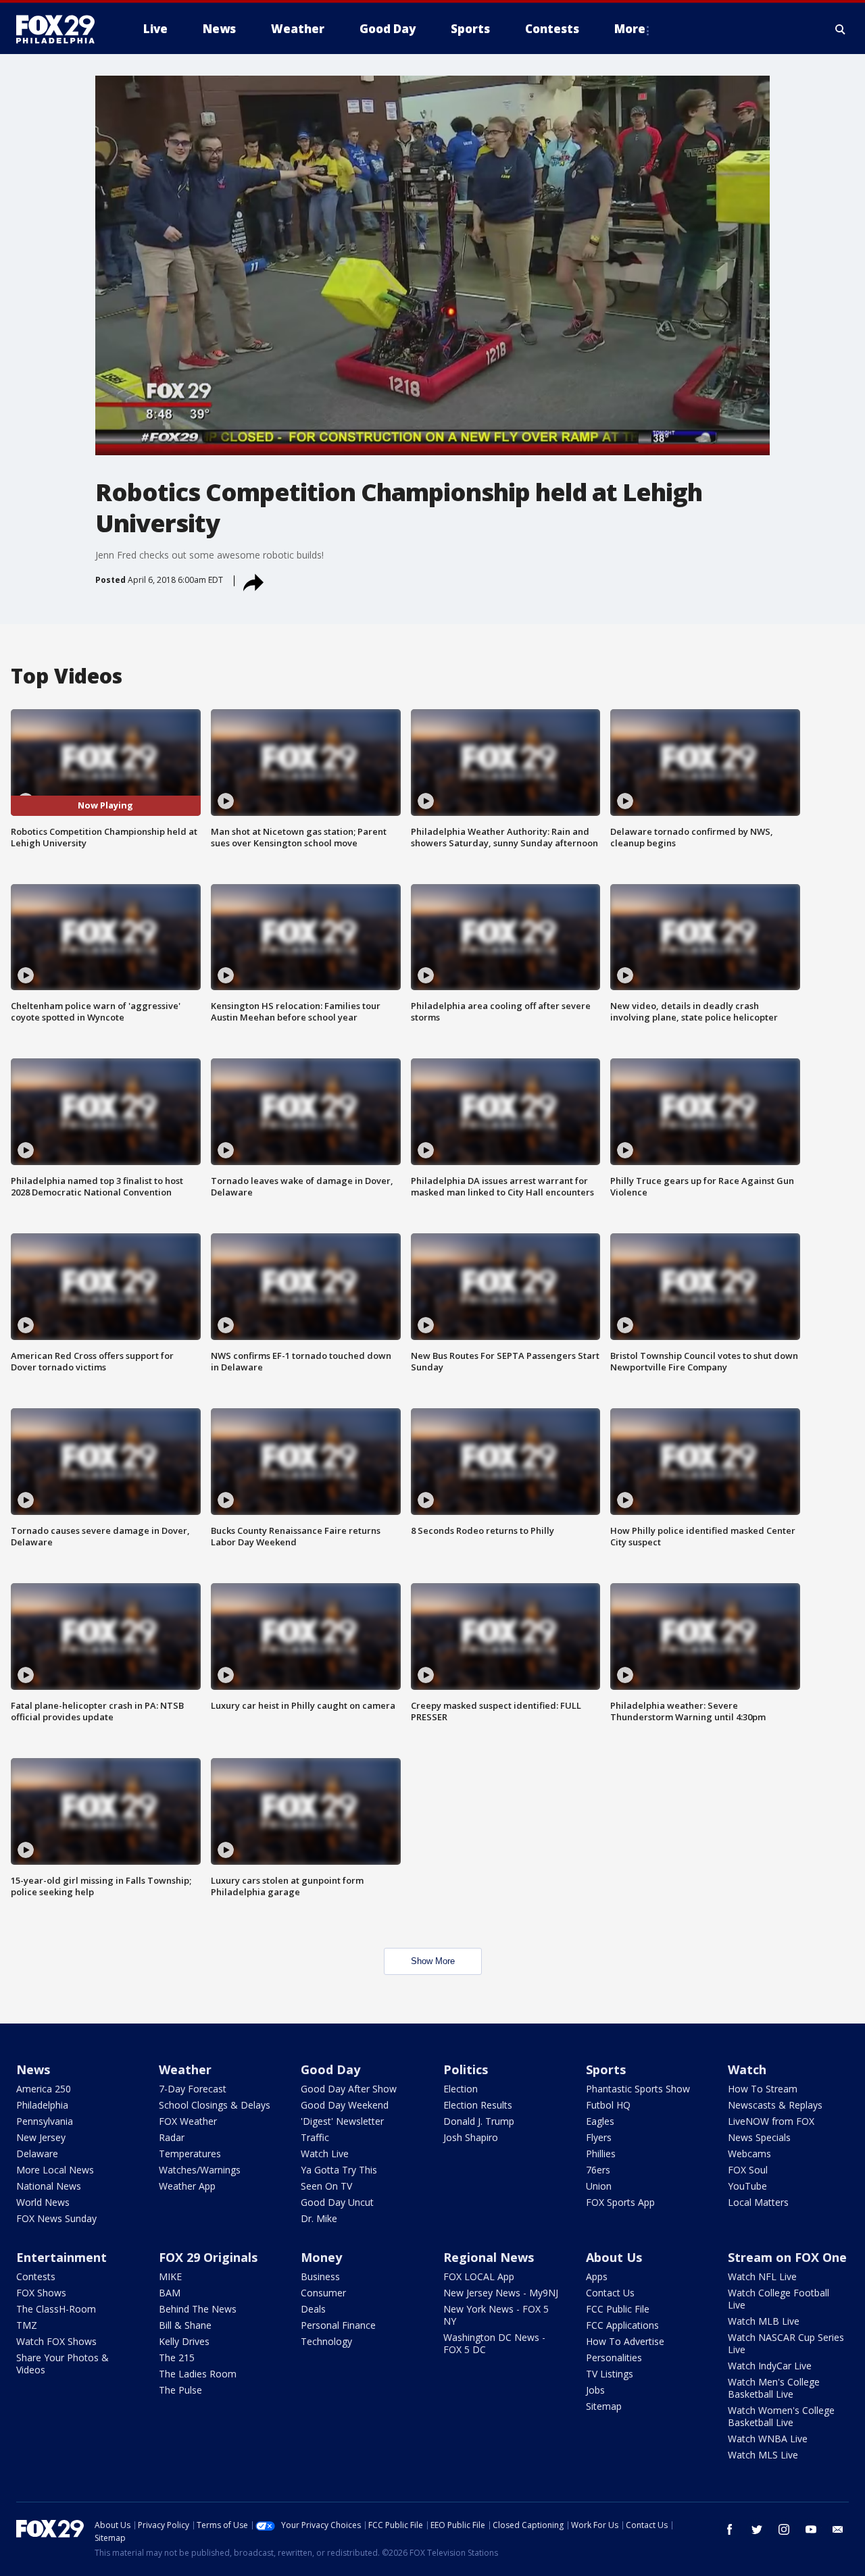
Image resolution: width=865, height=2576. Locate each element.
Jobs (595, 2390)
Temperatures (190, 2154)
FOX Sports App (620, 2202)
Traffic (315, 2137)
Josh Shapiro (471, 2137)
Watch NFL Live (762, 2276)
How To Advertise (625, 2341)
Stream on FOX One (787, 2257)
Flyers (599, 2137)
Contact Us (610, 2293)
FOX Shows (41, 2293)
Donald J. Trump (479, 2121)
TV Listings (610, 2374)
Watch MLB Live (764, 2321)
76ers (598, 2170)
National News (49, 2186)
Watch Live (325, 2154)
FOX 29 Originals (208, 2257)
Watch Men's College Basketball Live (774, 2388)
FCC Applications (622, 2325)
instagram (784, 2529)
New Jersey (41, 2137)
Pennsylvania (45, 2121)
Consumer (323, 2293)
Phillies (601, 2154)
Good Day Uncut (337, 2202)
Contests (36, 2276)
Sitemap (604, 2406)
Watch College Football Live (778, 2299)
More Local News (55, 2170)
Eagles (600, 2121)
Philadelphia (42, 2105)
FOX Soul (748, 2170)
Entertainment (61, 2257)
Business (320, 2276)
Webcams (749, 2154)
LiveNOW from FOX (771, 2121)
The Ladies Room (198, 2374)
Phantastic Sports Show (638, 2089)
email (838, 2529)
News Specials (759, 2137)
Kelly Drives (184, 2341)
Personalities (614, 2358)
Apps (597, 2276)
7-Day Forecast (193, 2089)
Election (461, 2089)
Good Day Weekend (345, 2105)
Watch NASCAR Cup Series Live (786, 2343)
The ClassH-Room (56, 2309)
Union (599, 2186)
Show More (433, 1961)
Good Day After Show (349, 2089)
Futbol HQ (608, 2105)
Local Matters (758, 2202)
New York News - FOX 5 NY (496, 2315)
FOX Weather (188, 2121)
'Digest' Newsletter (342, 2121)
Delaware (37, 2154)
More (630, 29)
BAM (170, 2293)
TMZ (27, 2325)
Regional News (489, 2257)
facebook (730, 2529)
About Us (614, 2257)
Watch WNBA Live (768, 2439)
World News (43, 2202)
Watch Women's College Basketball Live (781, 2416)
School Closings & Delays (215, 2105)
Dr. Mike (319, 2218)
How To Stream (763, 2089)
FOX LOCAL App (479, 2276)
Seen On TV (326, 2186)
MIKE (170, 2276)
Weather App (187, 2186)
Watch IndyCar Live (770, 2366)
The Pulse (180, 2390)
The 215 (177, 2358)
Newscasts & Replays (775, 2105)
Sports (606, 2069)
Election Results (478, 2105)
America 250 (44, 2089)
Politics (466, 2069)
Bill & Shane (185, 2325)
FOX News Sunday (56, 2218)
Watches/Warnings (200, 2170)
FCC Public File (618, 2309)
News (33, 2069)
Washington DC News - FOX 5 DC (494, 2343)
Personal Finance (338, 2325)
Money (321, 2257)
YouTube (747, 2186)
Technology (326, 2341)
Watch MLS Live (763, 2455)
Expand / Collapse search (841, 29)
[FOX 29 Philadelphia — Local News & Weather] (61, 29)
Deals (313, 2309)
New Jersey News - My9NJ (501, 2293)
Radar (172, 2137)
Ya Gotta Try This (339, 2170)
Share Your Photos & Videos (63, 2364)
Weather (185, 2069)
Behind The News (198, 2309)
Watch (747, 2069)
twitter (757, 2529)
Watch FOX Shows (56, 2341)
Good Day (330, 2069)
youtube (811, 2529)
